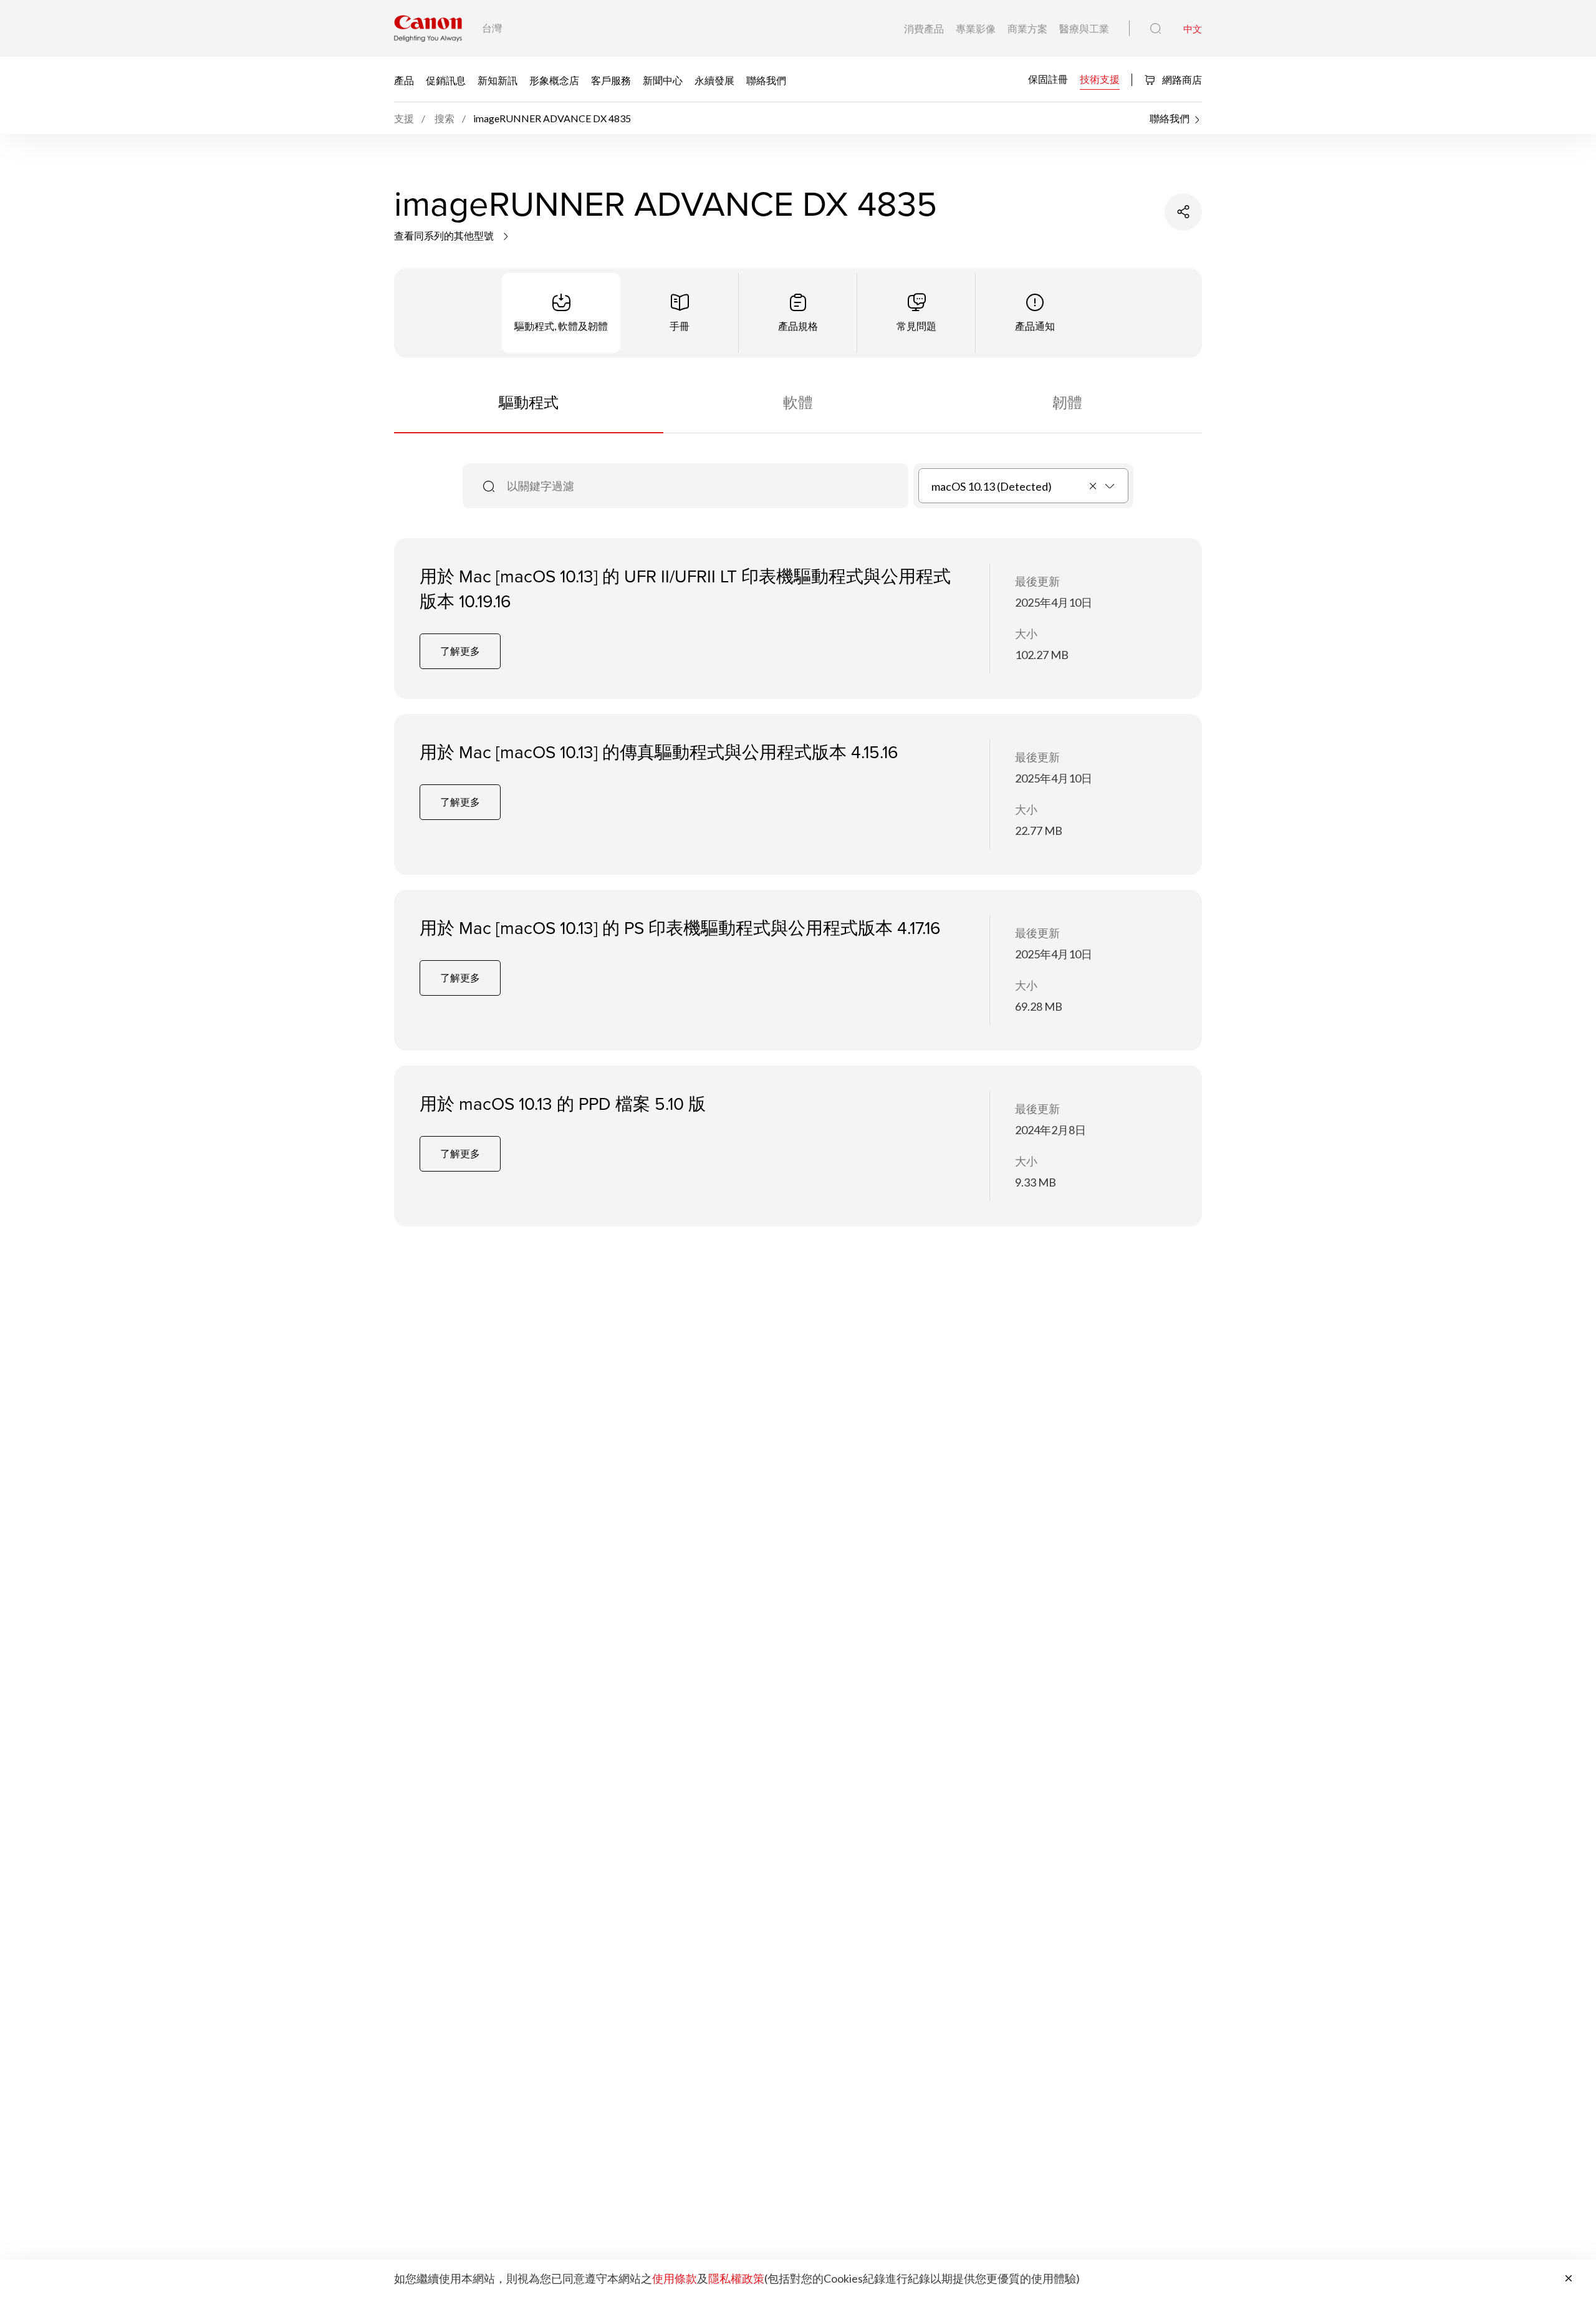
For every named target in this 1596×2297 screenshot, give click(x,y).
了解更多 (460, 651)
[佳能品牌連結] (428, 28)
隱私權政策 (736, 2278)
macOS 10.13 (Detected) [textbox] (992, 486)
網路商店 (1181, 79)
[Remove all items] (1094, 486)
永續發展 (714, 80)
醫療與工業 (1084, 28)
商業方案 (1028, 28)
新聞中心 (663, 80)
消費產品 (925, 28)
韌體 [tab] (1067, 402)
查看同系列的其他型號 (445, 235)
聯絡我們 (766, 80)
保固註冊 (1048, 79)
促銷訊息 (446, 80)
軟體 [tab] (798, 402)
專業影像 (977, 28)
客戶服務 (611, 80)
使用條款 (675, 2278)
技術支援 (1100, 79)
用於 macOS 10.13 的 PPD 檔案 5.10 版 (563, 1103)
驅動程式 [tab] (529, 402)
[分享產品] (1183, 212)
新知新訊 (498, 80)
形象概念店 (554, 80)
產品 (404, 80)
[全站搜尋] (1156, 29)
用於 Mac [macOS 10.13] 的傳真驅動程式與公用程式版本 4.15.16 (659, 752)
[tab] (561, 313)
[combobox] (1023, 486)
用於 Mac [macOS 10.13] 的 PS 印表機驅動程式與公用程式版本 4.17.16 (680, 927)
